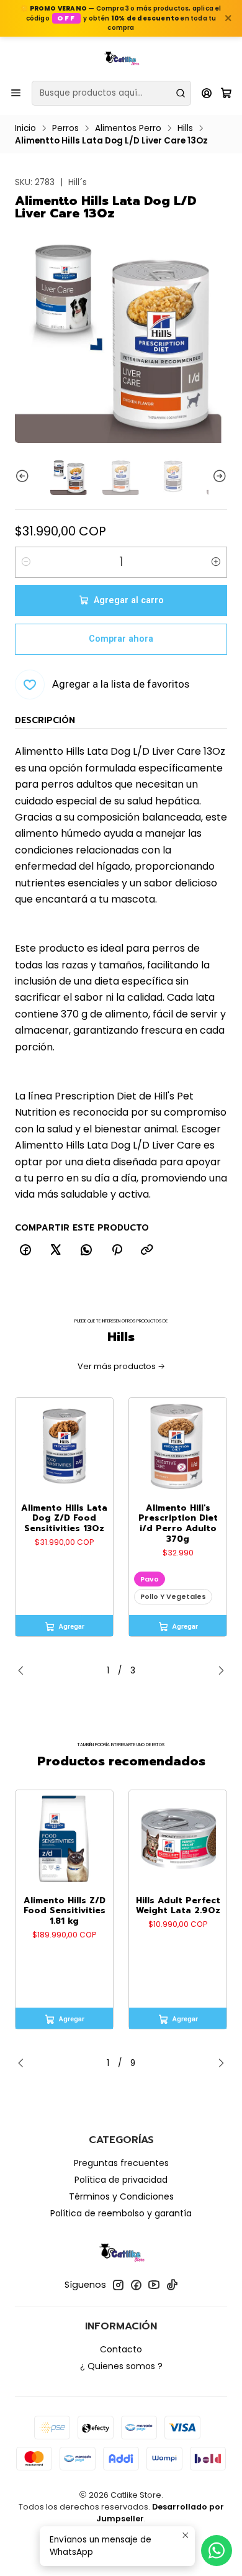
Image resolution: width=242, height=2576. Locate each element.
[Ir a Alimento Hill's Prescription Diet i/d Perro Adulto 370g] (178, 1446)
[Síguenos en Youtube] (154, 2285)
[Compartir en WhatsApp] (86, 1250)
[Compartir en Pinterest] (117, 1250)
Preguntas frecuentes (121, 2163)
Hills (185, 129)
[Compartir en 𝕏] (56, 1250)
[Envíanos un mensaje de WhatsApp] (217, 2551)
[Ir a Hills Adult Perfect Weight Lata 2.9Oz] (178, 1839)
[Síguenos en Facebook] (136, 2285)
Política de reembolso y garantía (121, 2213)
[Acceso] (207, 93)
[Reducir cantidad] (26, 562)
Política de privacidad (121, 2180)
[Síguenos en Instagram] (118, 2285)
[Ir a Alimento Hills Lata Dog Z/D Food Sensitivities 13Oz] (64, 1446)
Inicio (25, 129)
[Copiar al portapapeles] (147, 1250)
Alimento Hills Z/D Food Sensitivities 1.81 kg (65, 1911)
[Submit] (181, 93)
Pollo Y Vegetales (173, 1596)
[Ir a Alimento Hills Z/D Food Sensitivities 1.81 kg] (64, 1839)
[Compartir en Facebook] (25, 1250)
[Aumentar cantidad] (216, 562)
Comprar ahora (121, 639)
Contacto (121, 2349)
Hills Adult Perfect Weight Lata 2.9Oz (178, 1906)
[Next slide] (218, 476)
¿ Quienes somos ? (121, 2366)
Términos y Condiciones (121, 2196)
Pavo (150, 1579)
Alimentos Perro (128, 129)
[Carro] (226, 93)
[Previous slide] (24, 476)
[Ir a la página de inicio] (121, 58)
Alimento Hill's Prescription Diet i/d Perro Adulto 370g (178, 1524)
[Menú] (16, 93)
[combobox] (111, 93)
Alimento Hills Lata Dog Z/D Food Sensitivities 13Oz (64, 1519)
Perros (65, 129)
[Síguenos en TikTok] (172, 2285)
